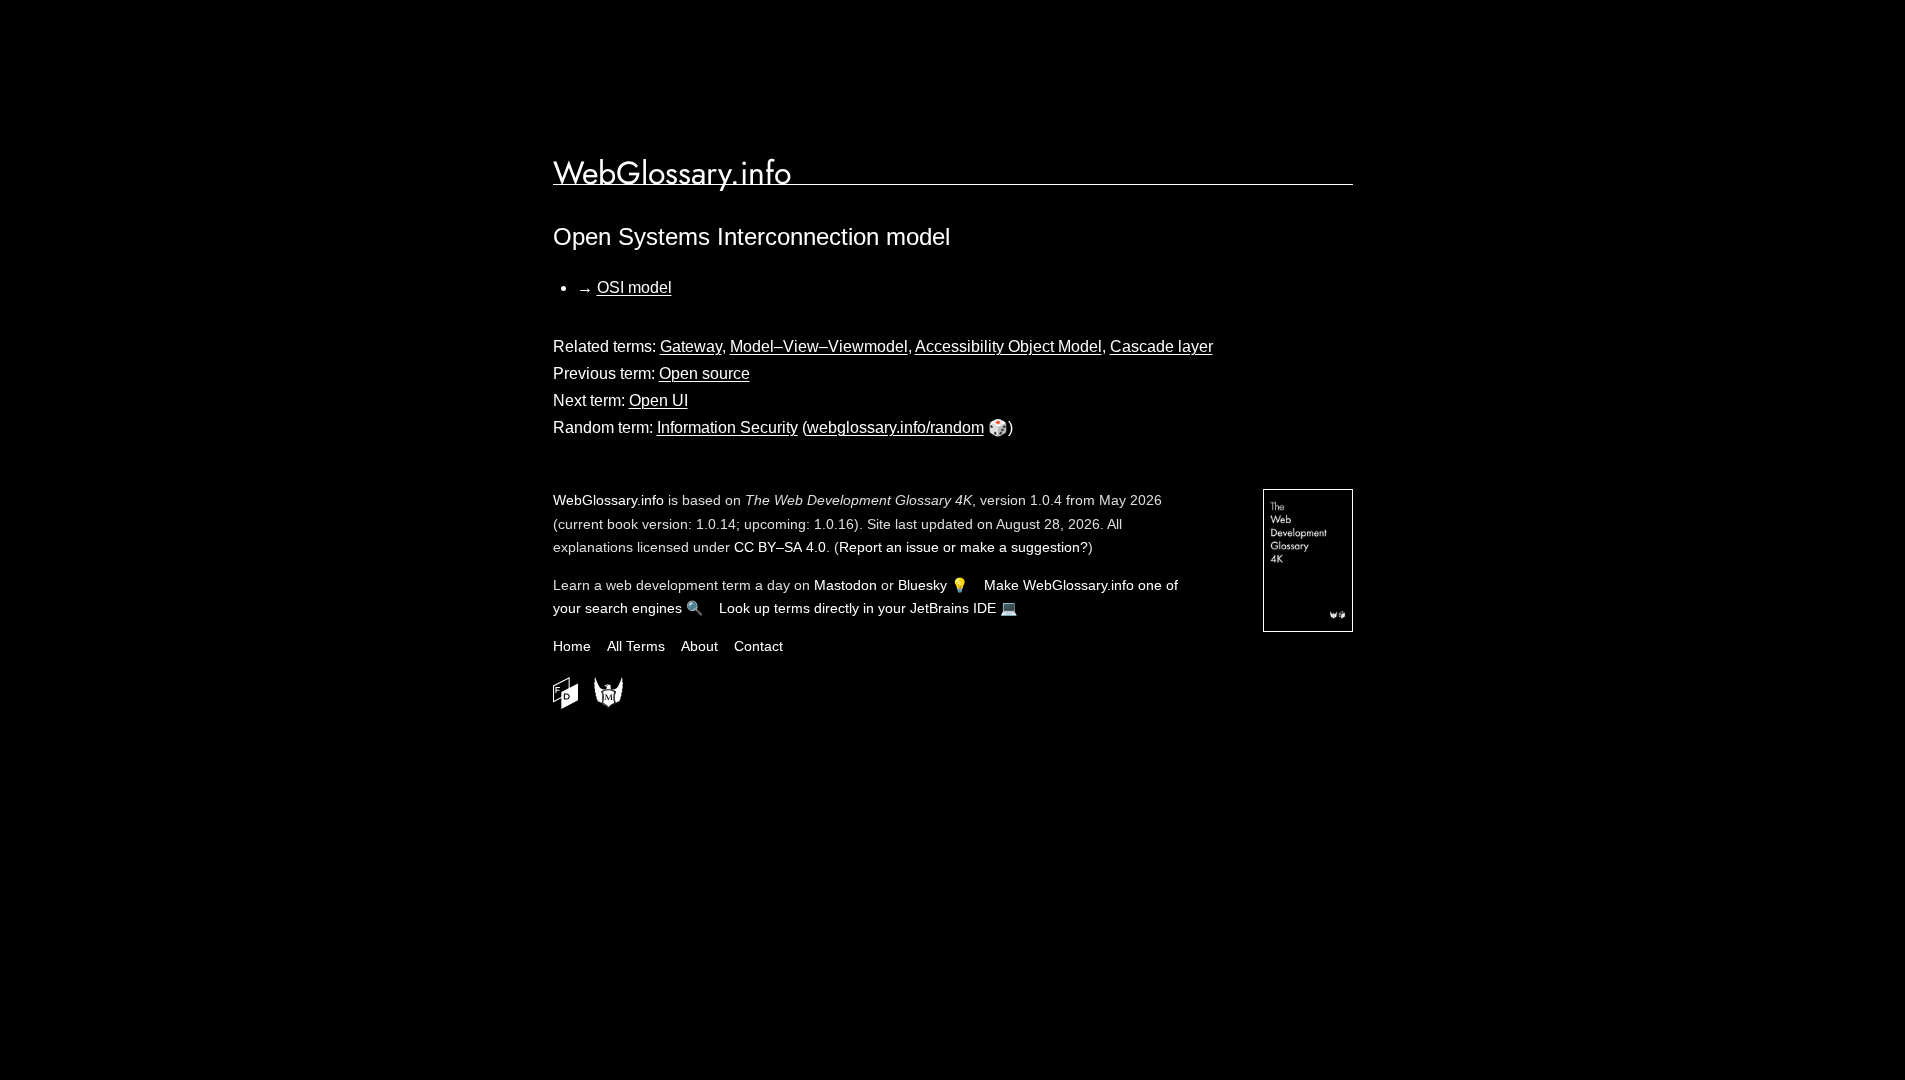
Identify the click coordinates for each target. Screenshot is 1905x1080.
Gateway (691, 346)
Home (572, 646)
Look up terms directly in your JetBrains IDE (857, 608)
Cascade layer (1161, 346)
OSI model (634, 287)
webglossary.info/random (895, 427)
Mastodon (845, 585)
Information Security (727, 427)
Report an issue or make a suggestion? (963, 547)
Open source (704, 373)
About (699, 646)
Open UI (658, 400)
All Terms (636, 646)
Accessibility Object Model (1008, 346)
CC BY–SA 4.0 (780, 547)
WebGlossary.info (672, 173)
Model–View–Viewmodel (819, 346)
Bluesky (922, 585)
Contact (758, 646)
